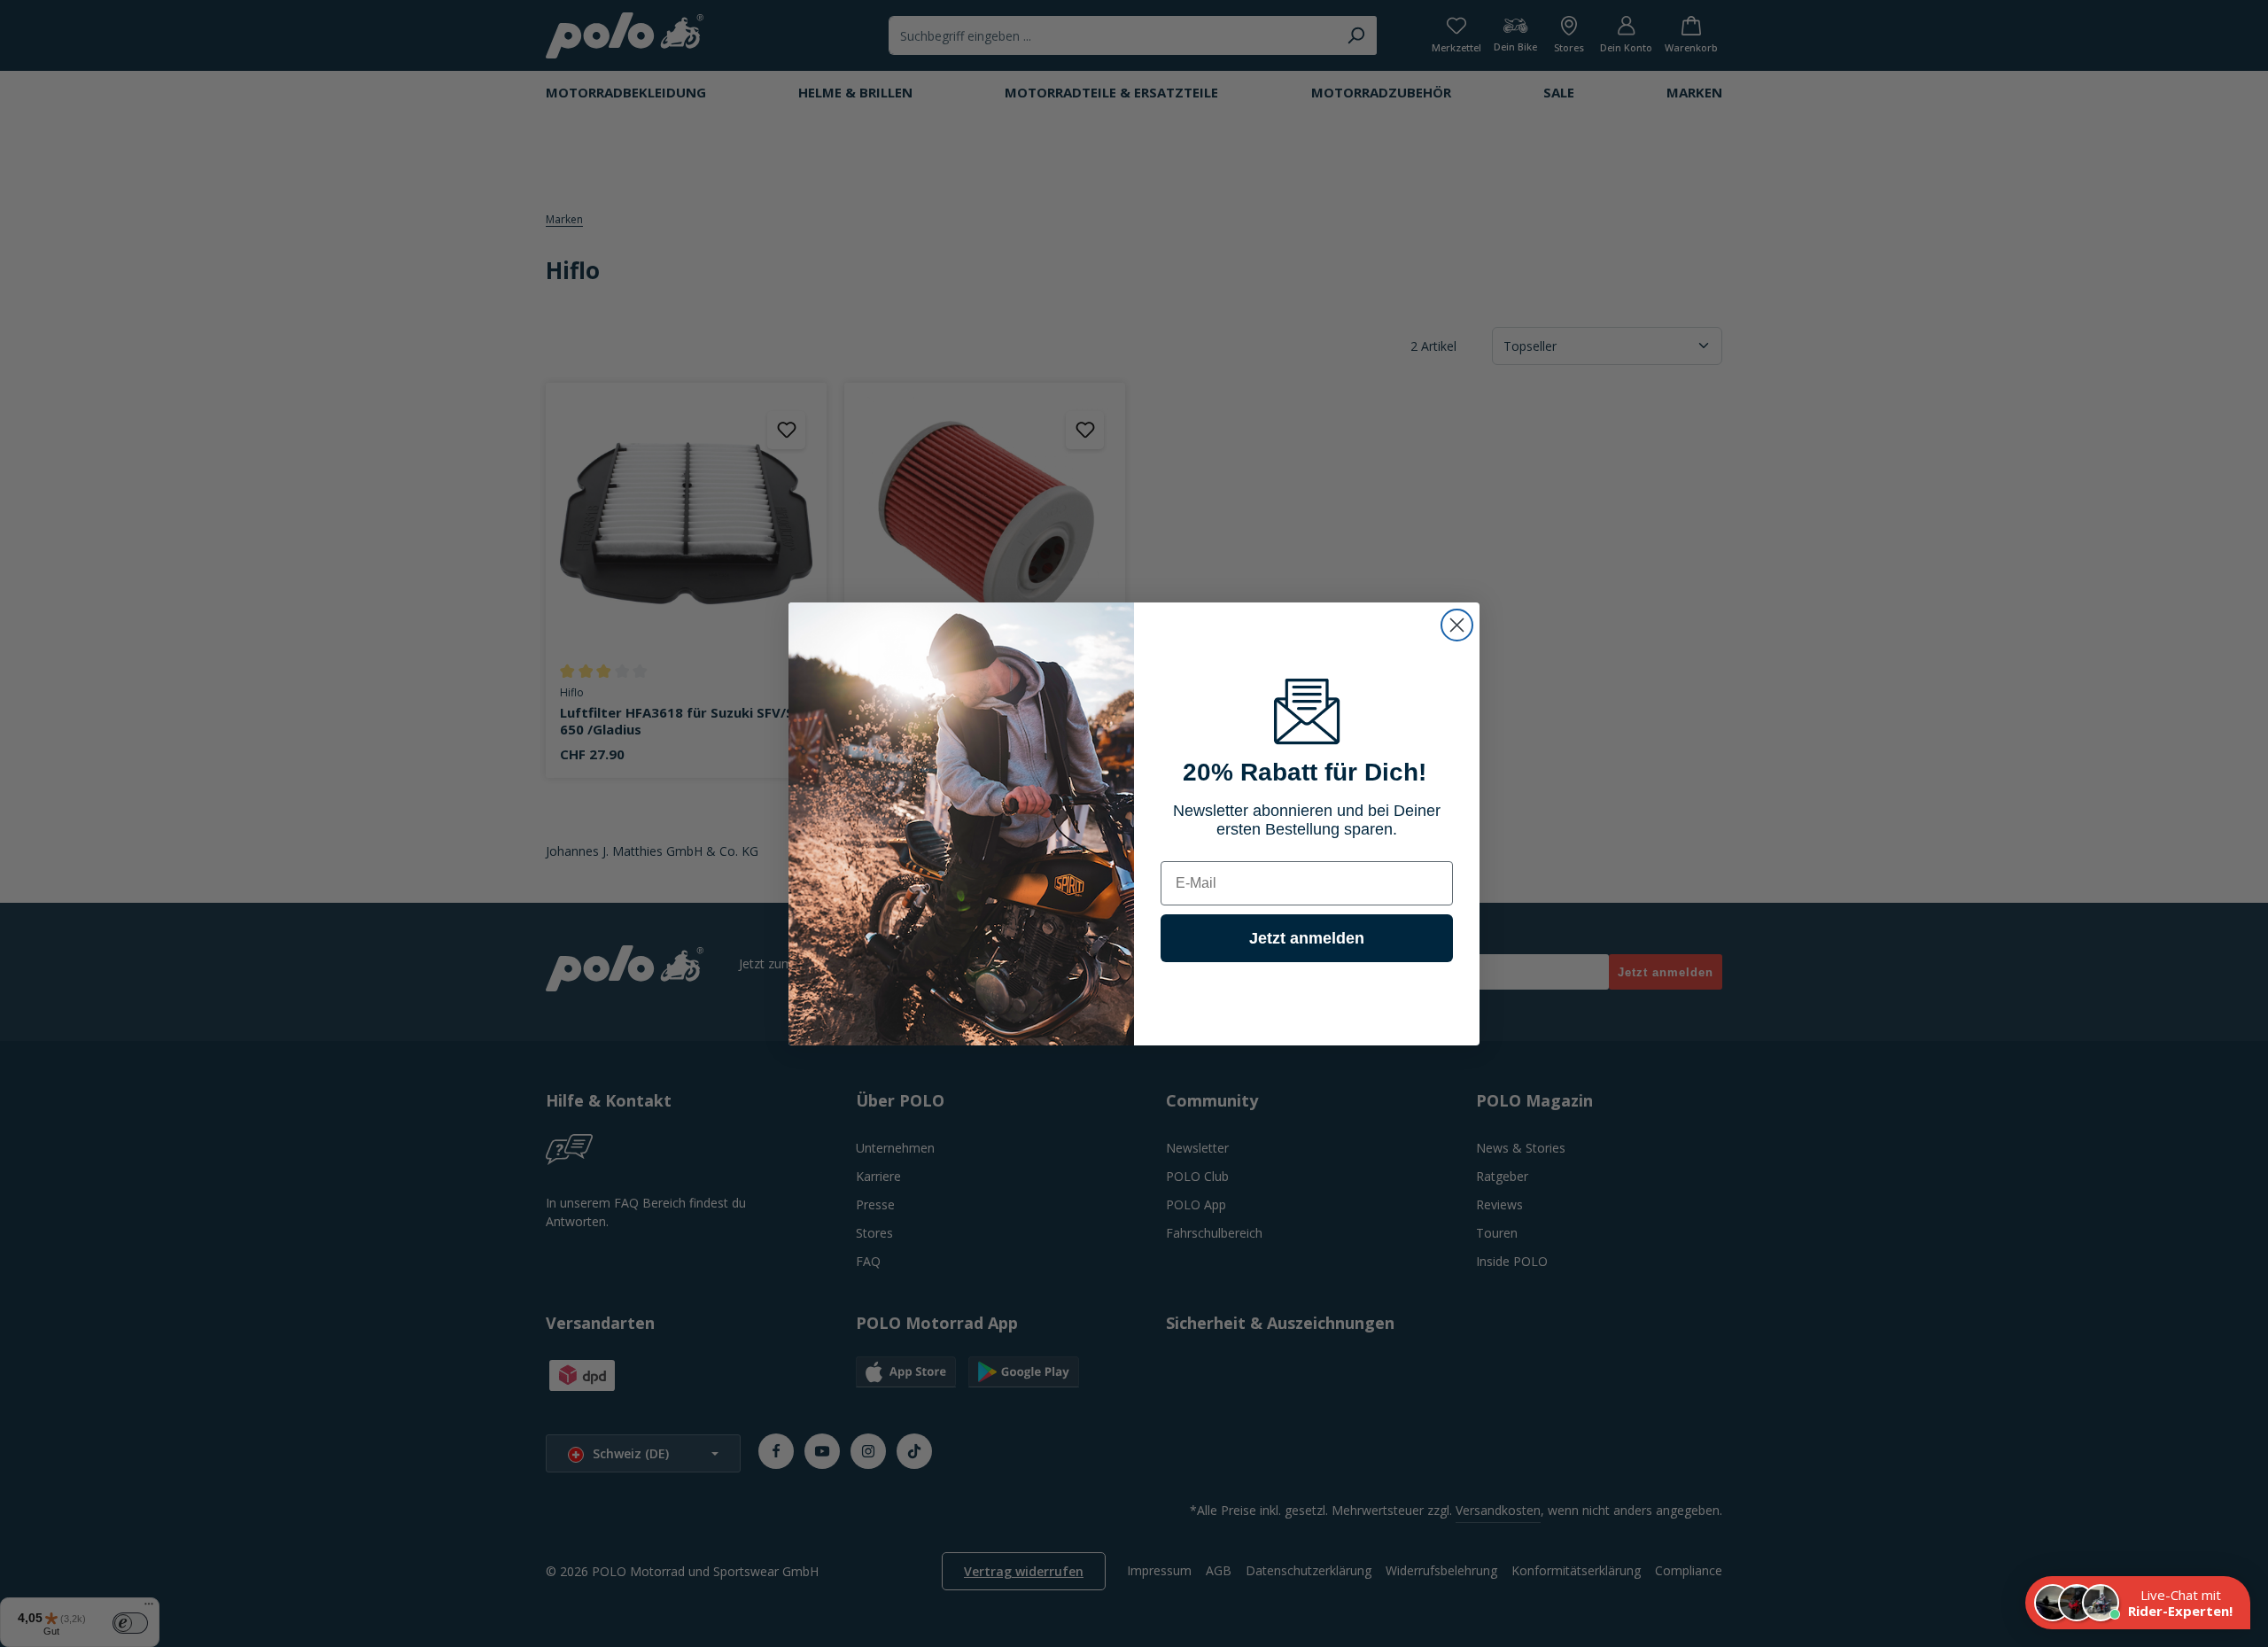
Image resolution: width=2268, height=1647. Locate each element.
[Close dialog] (1457, 625)
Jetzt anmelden (1307, 938)
